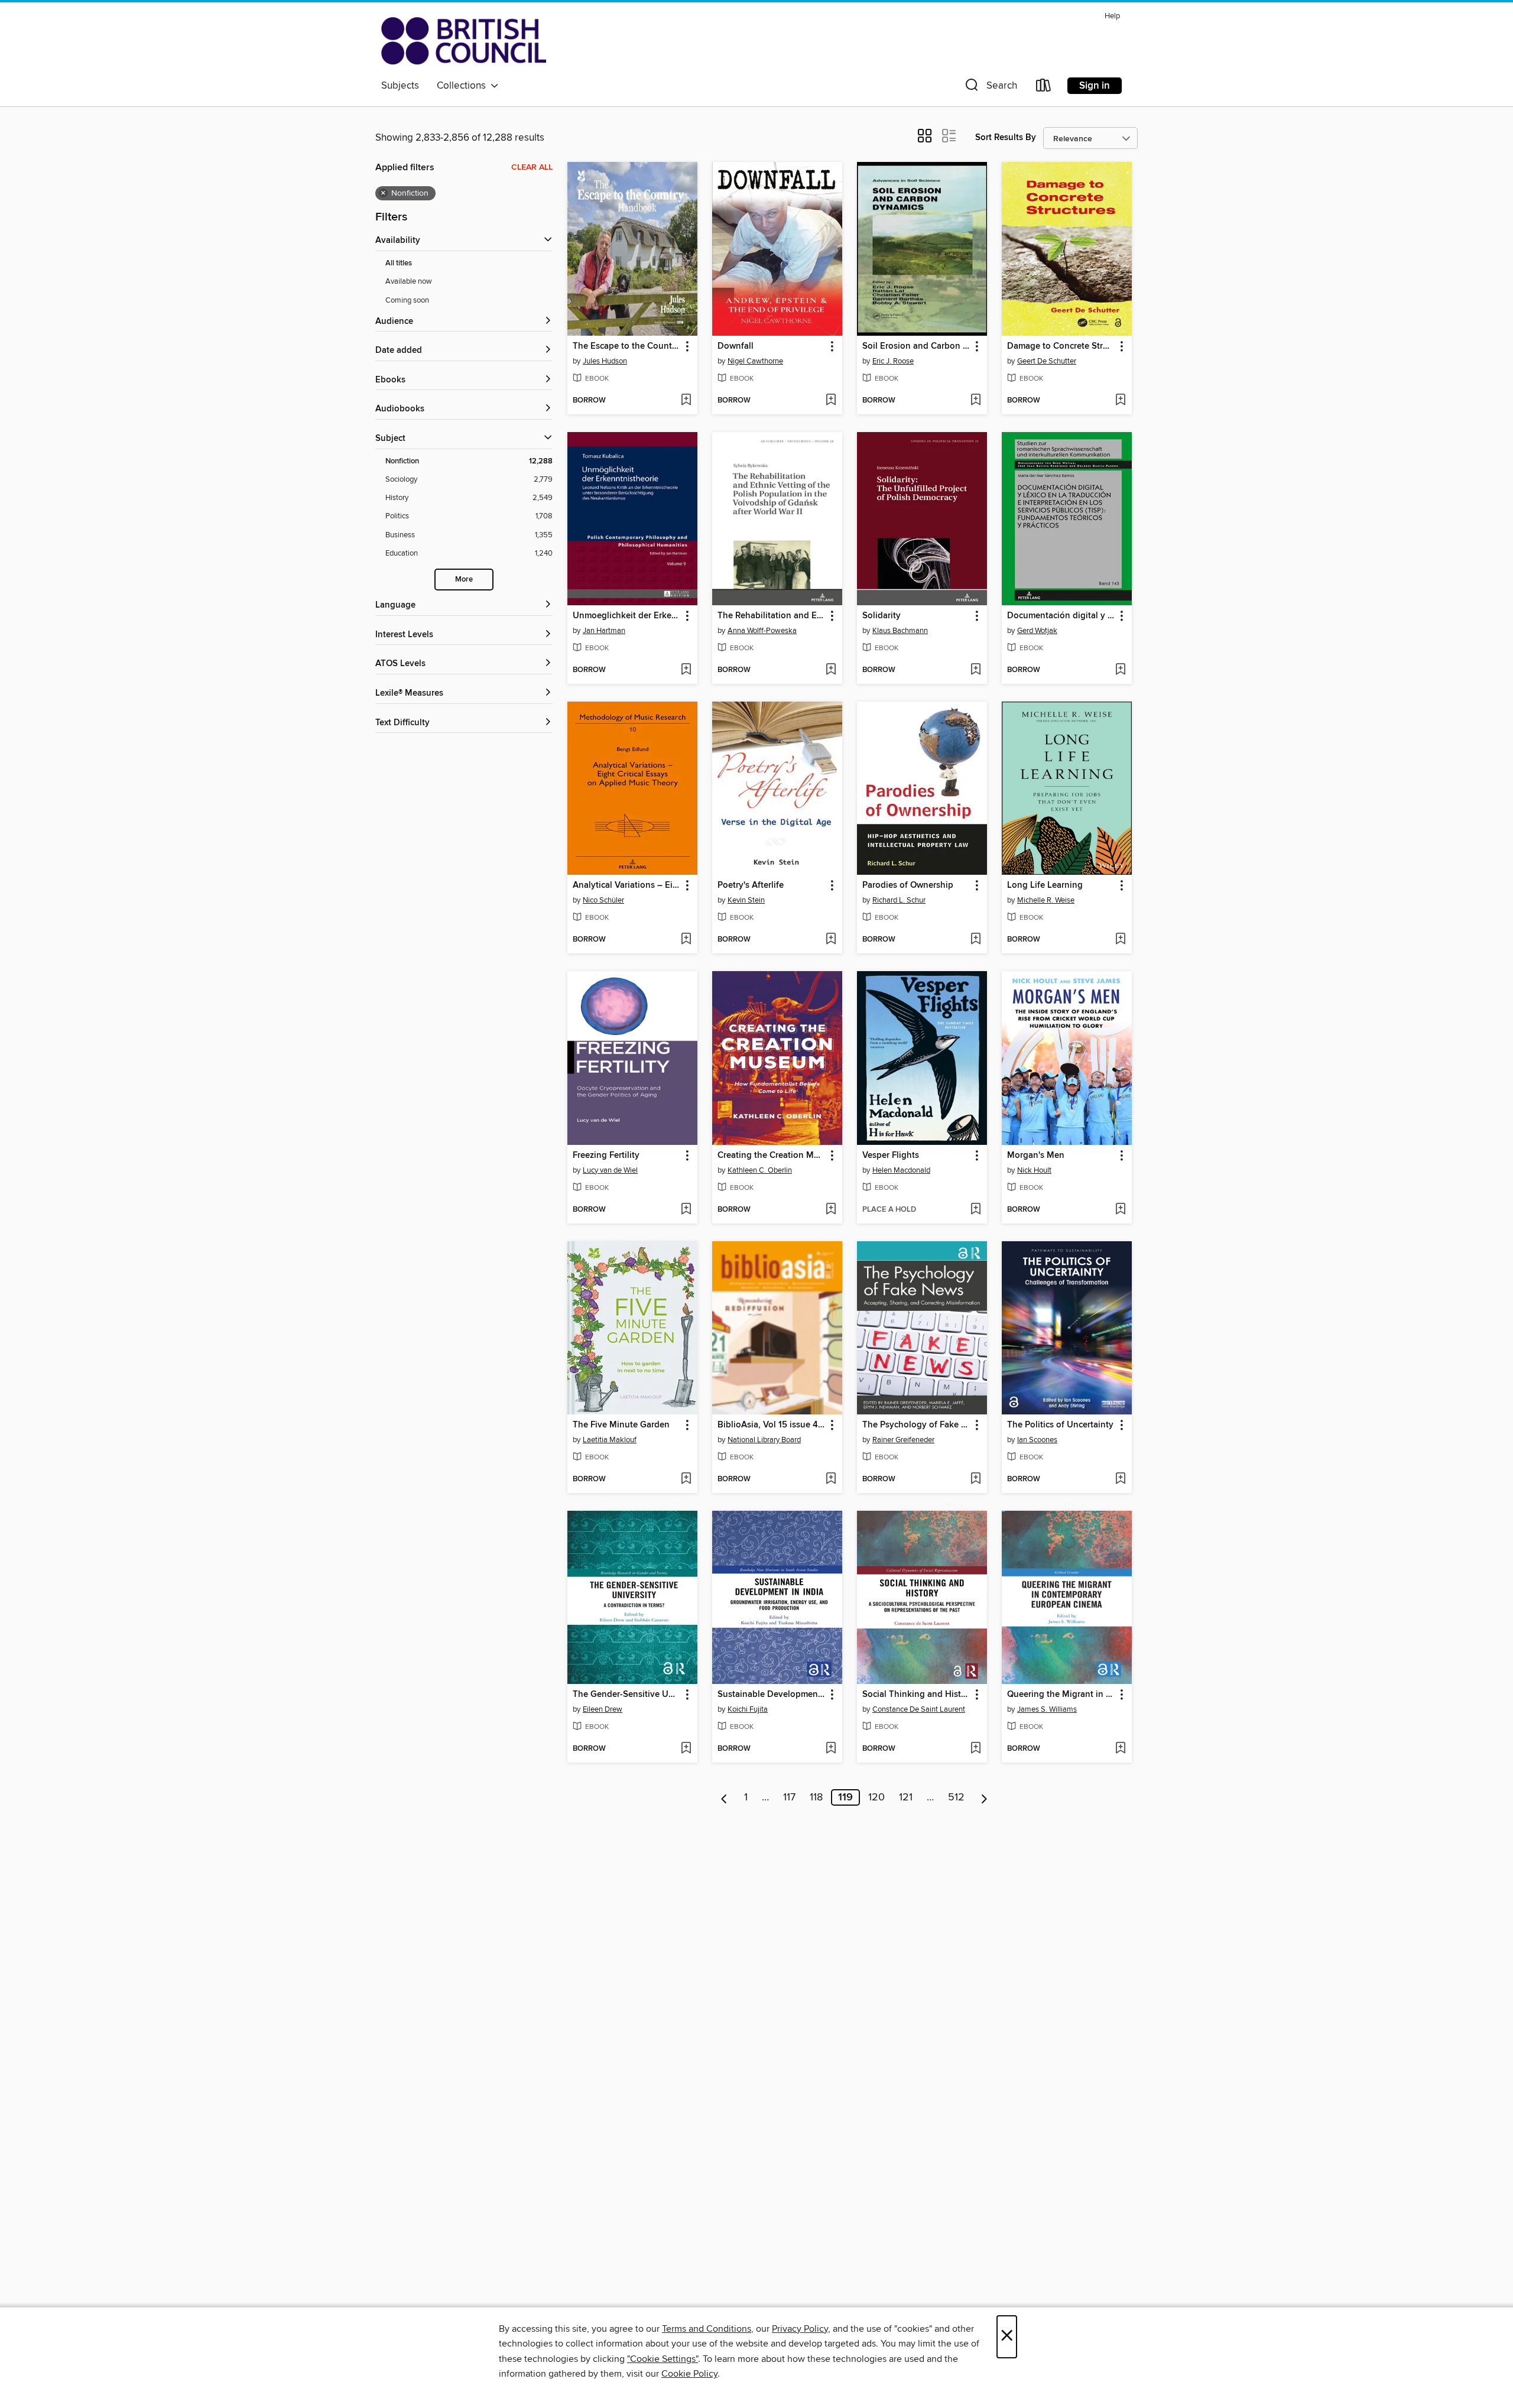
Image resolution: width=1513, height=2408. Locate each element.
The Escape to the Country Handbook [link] (627, 346)
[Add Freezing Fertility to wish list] (686, 1210)
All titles (399, 263)
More (464, 580)
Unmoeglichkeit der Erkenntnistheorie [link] (627, 616)
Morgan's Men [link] (1036, 1156)
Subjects (400, 86)
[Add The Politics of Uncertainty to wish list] (1120, 1479)
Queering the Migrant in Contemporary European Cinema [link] (1061, 1695)
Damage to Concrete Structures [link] (1061, 346)
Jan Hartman (604, 631)
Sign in (1095, 86)
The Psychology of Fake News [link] (916, 1425)
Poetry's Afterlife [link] (751, 885)
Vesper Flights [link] (891, 1156)
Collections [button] (464, 86)
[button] (990, 88)
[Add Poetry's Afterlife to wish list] (831, 940)
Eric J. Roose (893, 361)
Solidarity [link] (881, 616)
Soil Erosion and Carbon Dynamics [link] (916, 346)
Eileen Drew (603, 1709)
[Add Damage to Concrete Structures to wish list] (1120, 401)
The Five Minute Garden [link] (621, 1425)
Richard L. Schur (899, 900)
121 (906, 1797)
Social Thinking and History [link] (916, 1695)
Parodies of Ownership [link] (908, 885)
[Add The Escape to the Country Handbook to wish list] (686, 401)
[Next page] (984, 1797)
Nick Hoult (1034, 1170)
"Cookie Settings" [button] (663, 2359)
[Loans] (1044, 88)
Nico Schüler (603, 900)
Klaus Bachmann (900, 631)
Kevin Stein (746, 900)
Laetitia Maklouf (610, 1440)
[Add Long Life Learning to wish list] (1120, 940)
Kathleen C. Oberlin (760, 1170)
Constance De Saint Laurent (919, 1709)
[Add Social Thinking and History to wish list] (975, 1749)
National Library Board (764, 1440)
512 (956, 1797)
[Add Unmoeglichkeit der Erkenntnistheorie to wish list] (686, 670)
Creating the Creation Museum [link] (772, 1156)
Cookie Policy (689, 2374)
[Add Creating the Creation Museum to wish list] (831, 1210)
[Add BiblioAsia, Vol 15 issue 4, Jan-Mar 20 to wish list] (831, 1479)
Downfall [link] (736, 346)
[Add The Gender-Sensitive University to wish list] (686, 1749)
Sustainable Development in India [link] (772, 1695)
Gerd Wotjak (1037, 631)
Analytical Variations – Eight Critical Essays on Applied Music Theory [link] (627, 885)
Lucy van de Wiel (610, 1170)
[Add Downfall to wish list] (831, 401)
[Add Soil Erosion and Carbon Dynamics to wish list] (975, 401)
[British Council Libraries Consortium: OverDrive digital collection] (464, 41)
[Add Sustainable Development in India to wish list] (831, 1749)
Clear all (532, 167)
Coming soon (407, 300)
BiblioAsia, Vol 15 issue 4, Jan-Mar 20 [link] (772, 1425)
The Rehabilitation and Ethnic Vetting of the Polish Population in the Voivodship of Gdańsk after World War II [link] (772, 616)
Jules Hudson (605, 361)
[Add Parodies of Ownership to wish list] (975, 940)
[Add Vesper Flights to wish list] (975, 1210)
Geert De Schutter (1047, 361)
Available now (409, 281)
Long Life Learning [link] (1045, 885)
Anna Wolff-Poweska (762, 631)
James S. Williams (1047, 1709)
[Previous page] (724, 1797)
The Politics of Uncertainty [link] (1060, 1425)
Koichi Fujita (748, 1709)
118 (816, 1797)
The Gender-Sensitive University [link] (627, 1695)
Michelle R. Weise (1046, 900)
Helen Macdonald (901, 1170)
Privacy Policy (800, 2329)
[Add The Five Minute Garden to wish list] (686, 1479)
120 (876, 1797)
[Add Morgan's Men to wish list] (1120, 1210)
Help (1112, 16)
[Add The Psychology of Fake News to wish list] (975, 1479)
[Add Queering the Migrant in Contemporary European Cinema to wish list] (1120, 1749)
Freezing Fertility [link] (606, 1156)
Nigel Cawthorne (755, 361)
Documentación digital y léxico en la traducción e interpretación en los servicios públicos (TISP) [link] (1061, 616)
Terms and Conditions (707, 2329)
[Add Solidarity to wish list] (975, 670)
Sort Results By (1006, 137)
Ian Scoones (1037, 1440)
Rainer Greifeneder (903, 1440)
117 (789, 1797)
